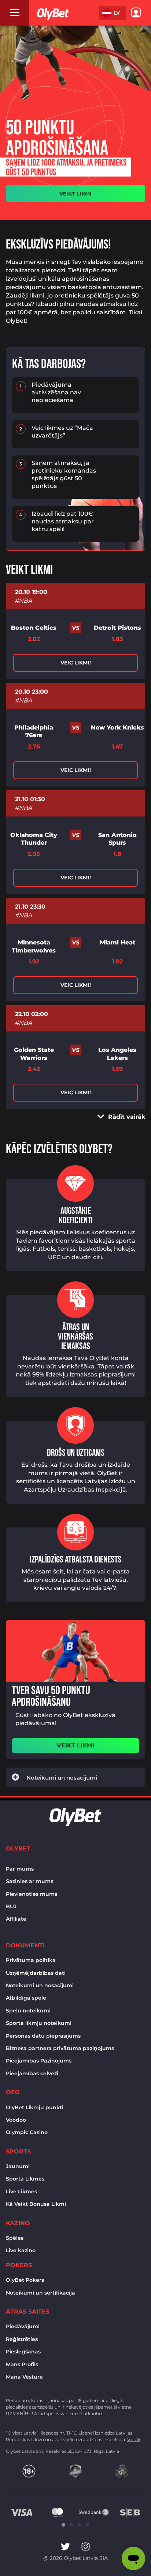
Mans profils (22, 2364)
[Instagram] (86, 2547)
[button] (112, 13)
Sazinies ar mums (30, 1881)
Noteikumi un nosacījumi (40, 1985)
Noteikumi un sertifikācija (40, 2293)
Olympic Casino (27, 2132)
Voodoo (16, 2120)
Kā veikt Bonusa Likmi (36, 2204)
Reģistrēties (22, 2339)
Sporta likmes (25, 2179)
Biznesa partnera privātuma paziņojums (60, 2048)
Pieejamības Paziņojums (39, 2061)
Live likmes (21, 2192)
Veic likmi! (76, 663)
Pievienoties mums (32, 1894)
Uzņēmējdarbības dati (36, 1973)
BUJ (11, 1906)
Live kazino (21, 2250)
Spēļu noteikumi (28, 2011)
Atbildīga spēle (26, 1998)
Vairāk (134, 2439)
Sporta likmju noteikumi (39, 2023)
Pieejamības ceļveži (32, 2073)
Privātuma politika (31, 1960)
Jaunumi (18, 2166)
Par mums (20, 1869)
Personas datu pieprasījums (43, 2036)
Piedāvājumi (23, 2326)
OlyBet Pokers (25, 2280)
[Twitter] (65, 2547)
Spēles (15, 2238)
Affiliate (16, 1919)
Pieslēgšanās (23, 2352)
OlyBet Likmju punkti (35, 2107)
